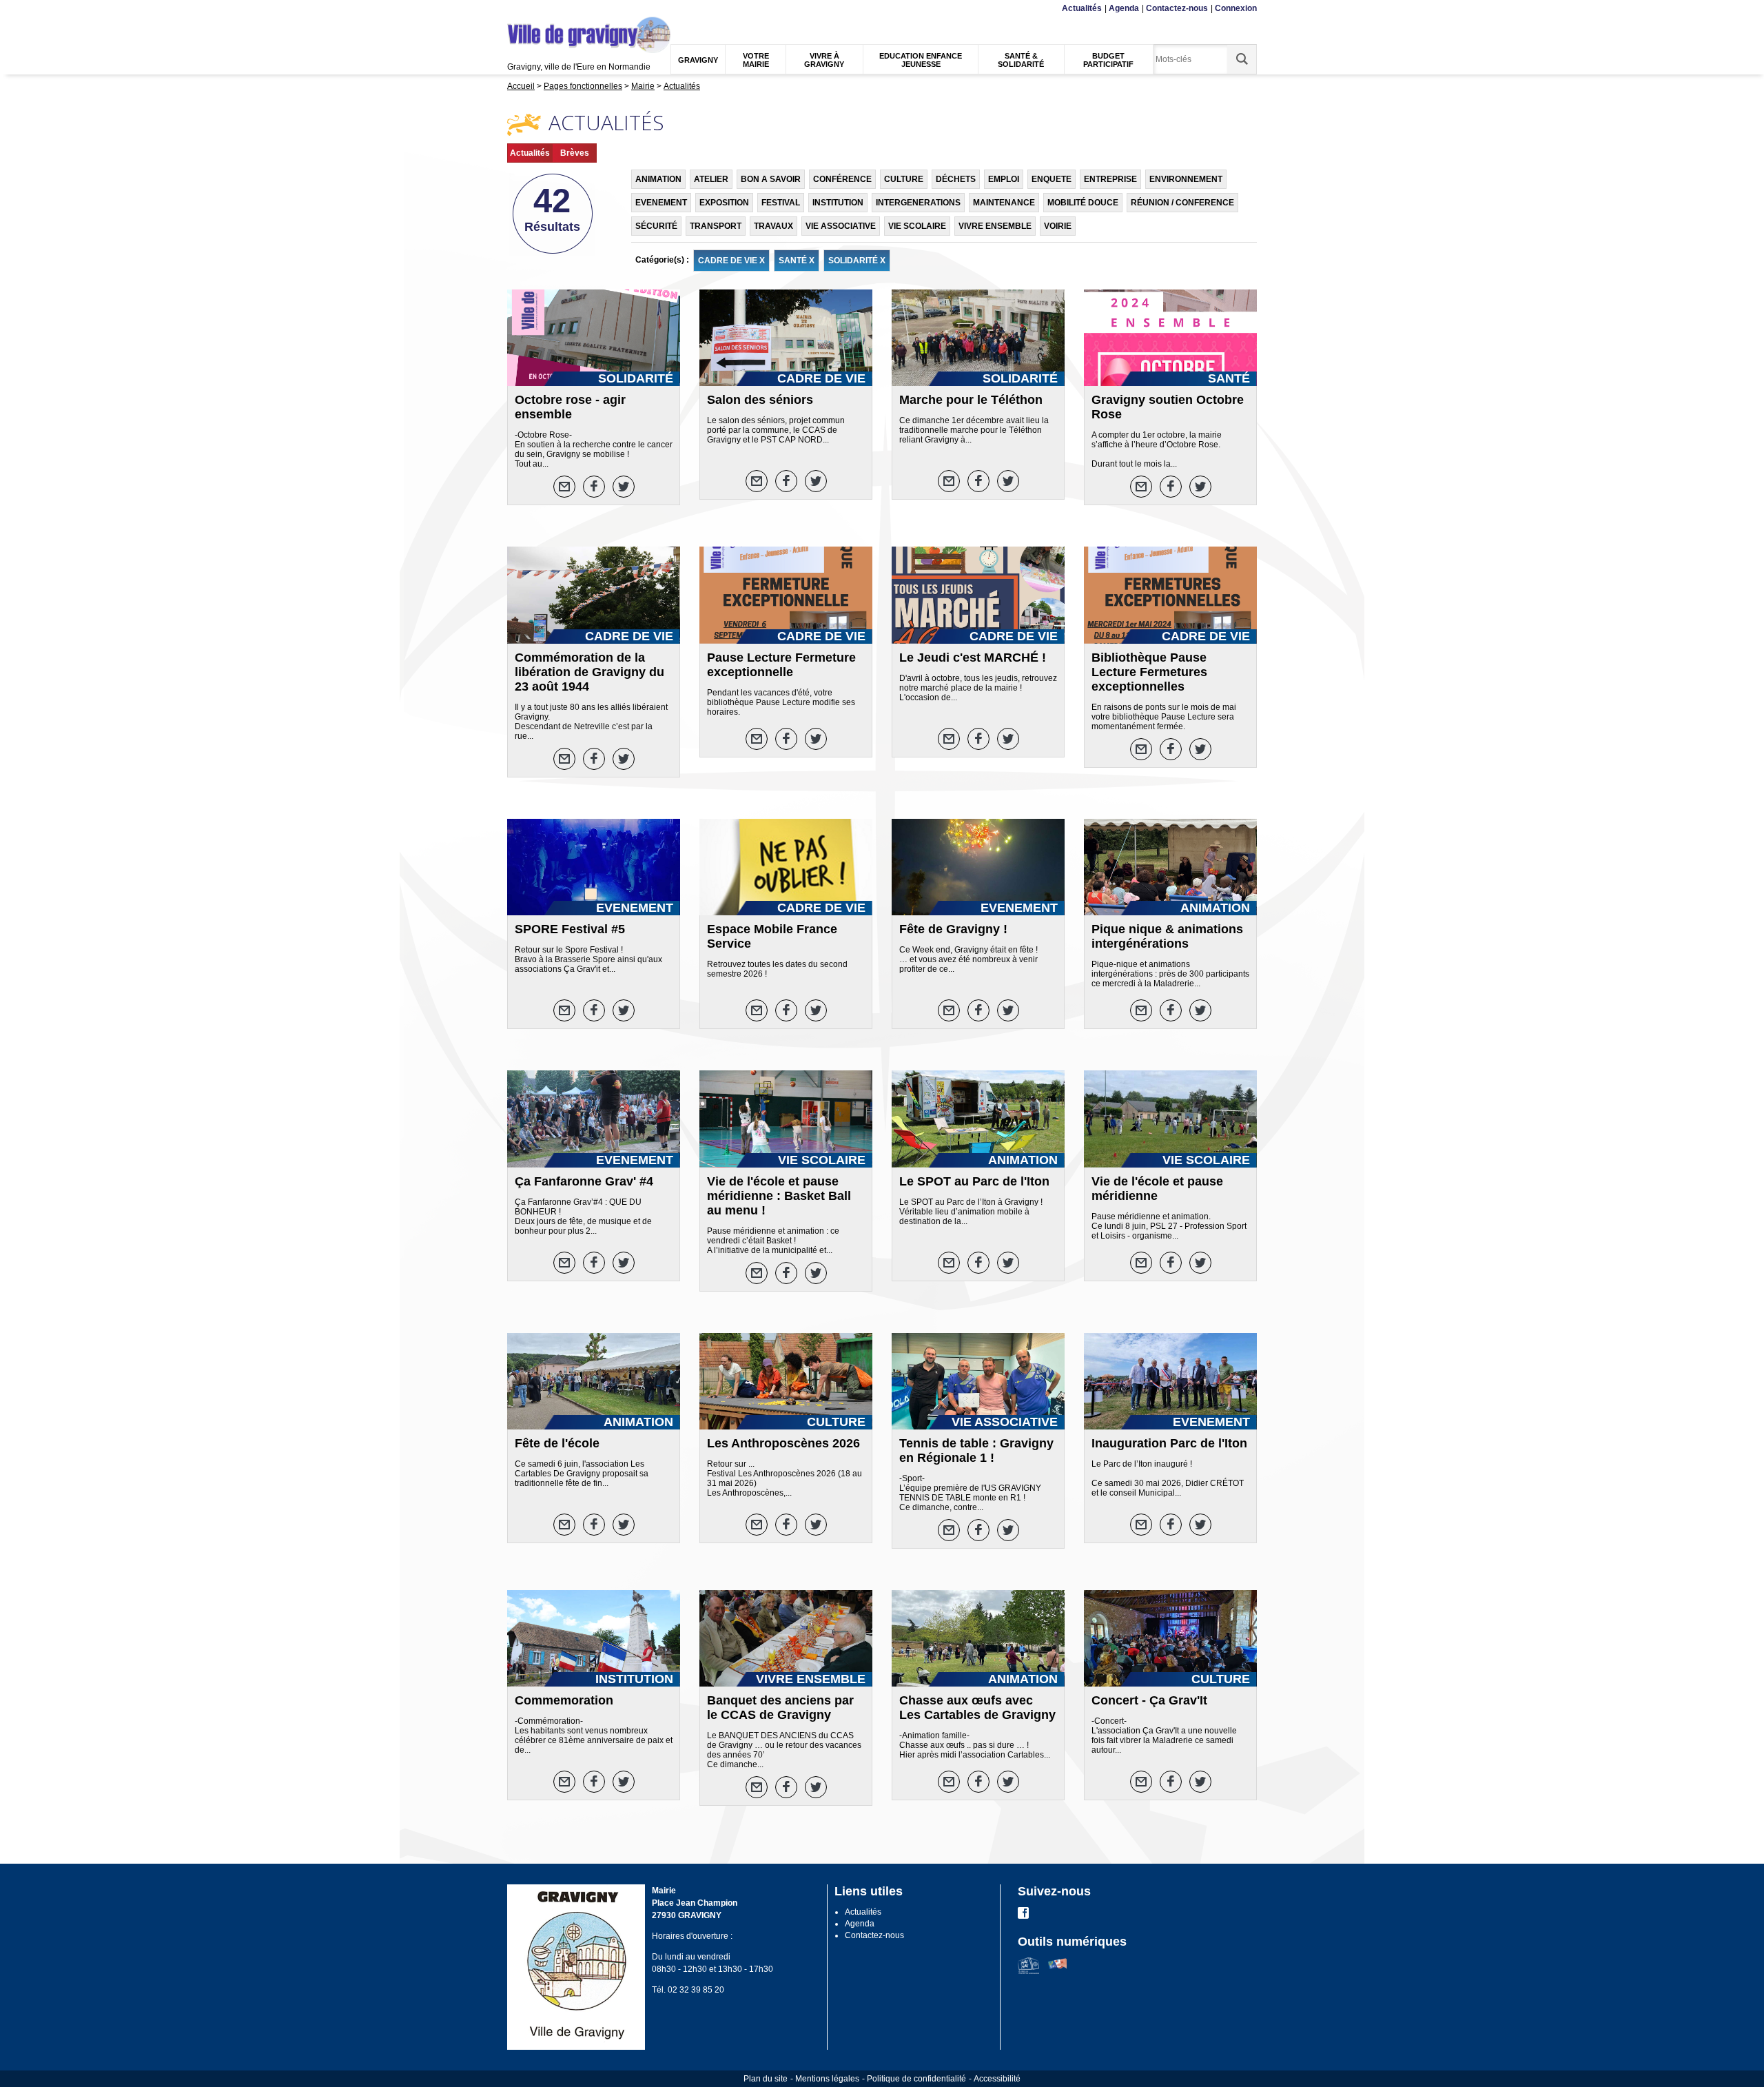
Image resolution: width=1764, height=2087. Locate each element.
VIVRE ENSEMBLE (995, 226)
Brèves (575, 153)
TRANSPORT (716, 226)
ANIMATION (658, 179)
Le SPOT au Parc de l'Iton (974, 1181)
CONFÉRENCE (842, 179)
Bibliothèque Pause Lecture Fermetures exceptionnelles (1149, 672)
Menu (516, 9)
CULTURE (904, 179)
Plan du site (766, 2079)
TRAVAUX (773, 226)
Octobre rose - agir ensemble (570, 407)
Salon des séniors (760, 400)
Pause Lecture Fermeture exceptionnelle (781, 665)
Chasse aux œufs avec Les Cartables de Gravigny (977, 1708)
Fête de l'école (557, 1443)
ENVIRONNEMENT (1186, 179)
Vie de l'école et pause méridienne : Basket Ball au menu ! (779, 1196)
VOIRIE (1058, 226)
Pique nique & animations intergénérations (1167, 936)
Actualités (1082, 8)
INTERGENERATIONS (918, 203)
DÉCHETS (956, 179)
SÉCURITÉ (656, 226)
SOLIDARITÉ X (857, 261)
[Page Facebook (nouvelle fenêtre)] (1023, 1916)
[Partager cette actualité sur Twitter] (624, 487)
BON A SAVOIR (771, 179)
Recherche (574, 9)
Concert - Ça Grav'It (1149, 1700)
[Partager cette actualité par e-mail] (564, 487)
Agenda (1124, 8)
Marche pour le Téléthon (971, 400)
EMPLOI (1004, 179)
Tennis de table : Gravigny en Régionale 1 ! (976, 1450)
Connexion (1236, 8)
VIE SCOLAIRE (917, 226)
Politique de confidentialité (916, 2079)
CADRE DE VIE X (731, 261)
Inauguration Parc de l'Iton (1169, 1443)
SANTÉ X (797, 261)
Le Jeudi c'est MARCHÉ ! (973, 658)
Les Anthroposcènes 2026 (783, 1443)
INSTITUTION (838, 203)
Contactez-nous (1177, 8)
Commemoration (564, 1700)
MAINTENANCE (1004, 203)
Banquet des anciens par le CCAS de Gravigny (780, 1708)
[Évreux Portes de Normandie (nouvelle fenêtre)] (1028, 1971)
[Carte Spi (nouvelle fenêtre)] (1057, 1971)
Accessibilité (997, 2079)
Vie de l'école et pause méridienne (1157, 1189)
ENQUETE (1052, 179)
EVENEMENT (661, 203)
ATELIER (711, 179)
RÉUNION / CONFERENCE (1182, 203)
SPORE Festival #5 (570, 929)
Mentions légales (827, 2079)
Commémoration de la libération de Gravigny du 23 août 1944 (589, 672)
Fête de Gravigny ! (953, 929)
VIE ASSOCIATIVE (841, 226)
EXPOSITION (724, 203)
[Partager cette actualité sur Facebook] (594, 487)
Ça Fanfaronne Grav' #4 (584, 1181)
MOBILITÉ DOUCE (1083, 203)
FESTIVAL (781, 203)
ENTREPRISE (1110, 179)
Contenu (541, 9)
